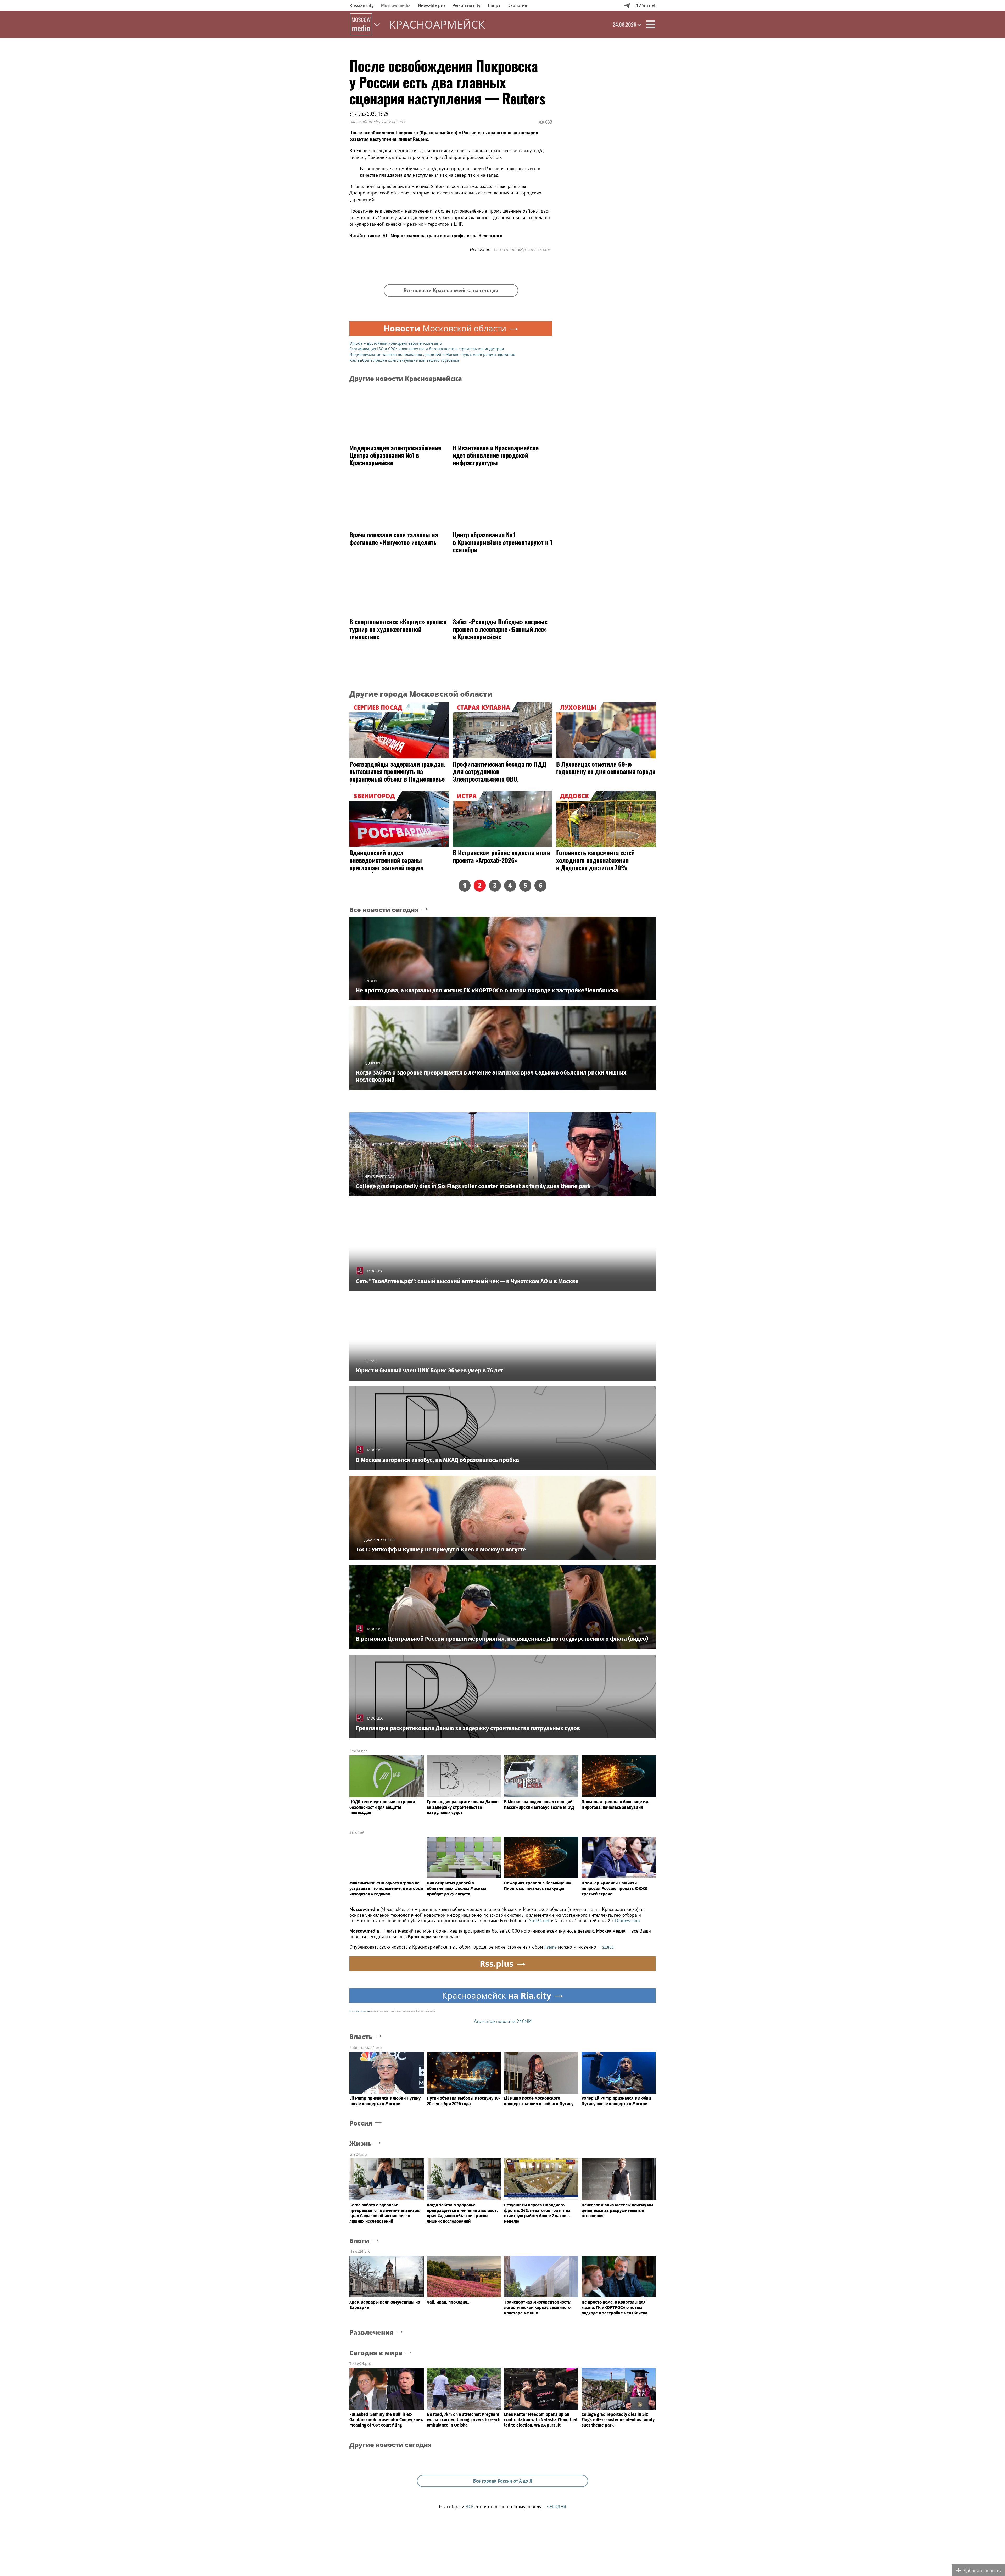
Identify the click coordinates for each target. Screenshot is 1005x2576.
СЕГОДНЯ (557, 2507)
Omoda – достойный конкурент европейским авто (396, 343)
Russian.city (362, 5)
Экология (517, 5)
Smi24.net (358, 1751)
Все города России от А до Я (503, 2481)
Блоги (359, 2241)
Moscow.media (396, 5)
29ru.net (357, 1832)
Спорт (494, 5)
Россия (361, 2123)
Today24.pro (360, 2364)
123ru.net (646, 5)
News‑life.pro (431, 5)
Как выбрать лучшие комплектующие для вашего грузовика (404, 360)
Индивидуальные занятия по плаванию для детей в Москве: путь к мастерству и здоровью (432, 354)
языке (551, 1947)
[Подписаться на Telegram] (627, 5)
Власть (361, 2037)
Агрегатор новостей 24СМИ (503, 2021)
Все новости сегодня (384, 910)
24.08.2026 (624, 24)
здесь (608, 1947)
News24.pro (360, 2251)
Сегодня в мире (376, 2353)
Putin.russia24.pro (365, 2047)
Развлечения (372, 2332)
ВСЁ (470, 2507)
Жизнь (361, 2143)
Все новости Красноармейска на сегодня (451, 290)
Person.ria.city (466, 5)
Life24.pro (358, 2154)
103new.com (627, 1920)
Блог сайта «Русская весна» (377, 122)
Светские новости (359, 2011)
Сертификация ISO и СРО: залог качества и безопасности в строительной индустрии (427, 349)
